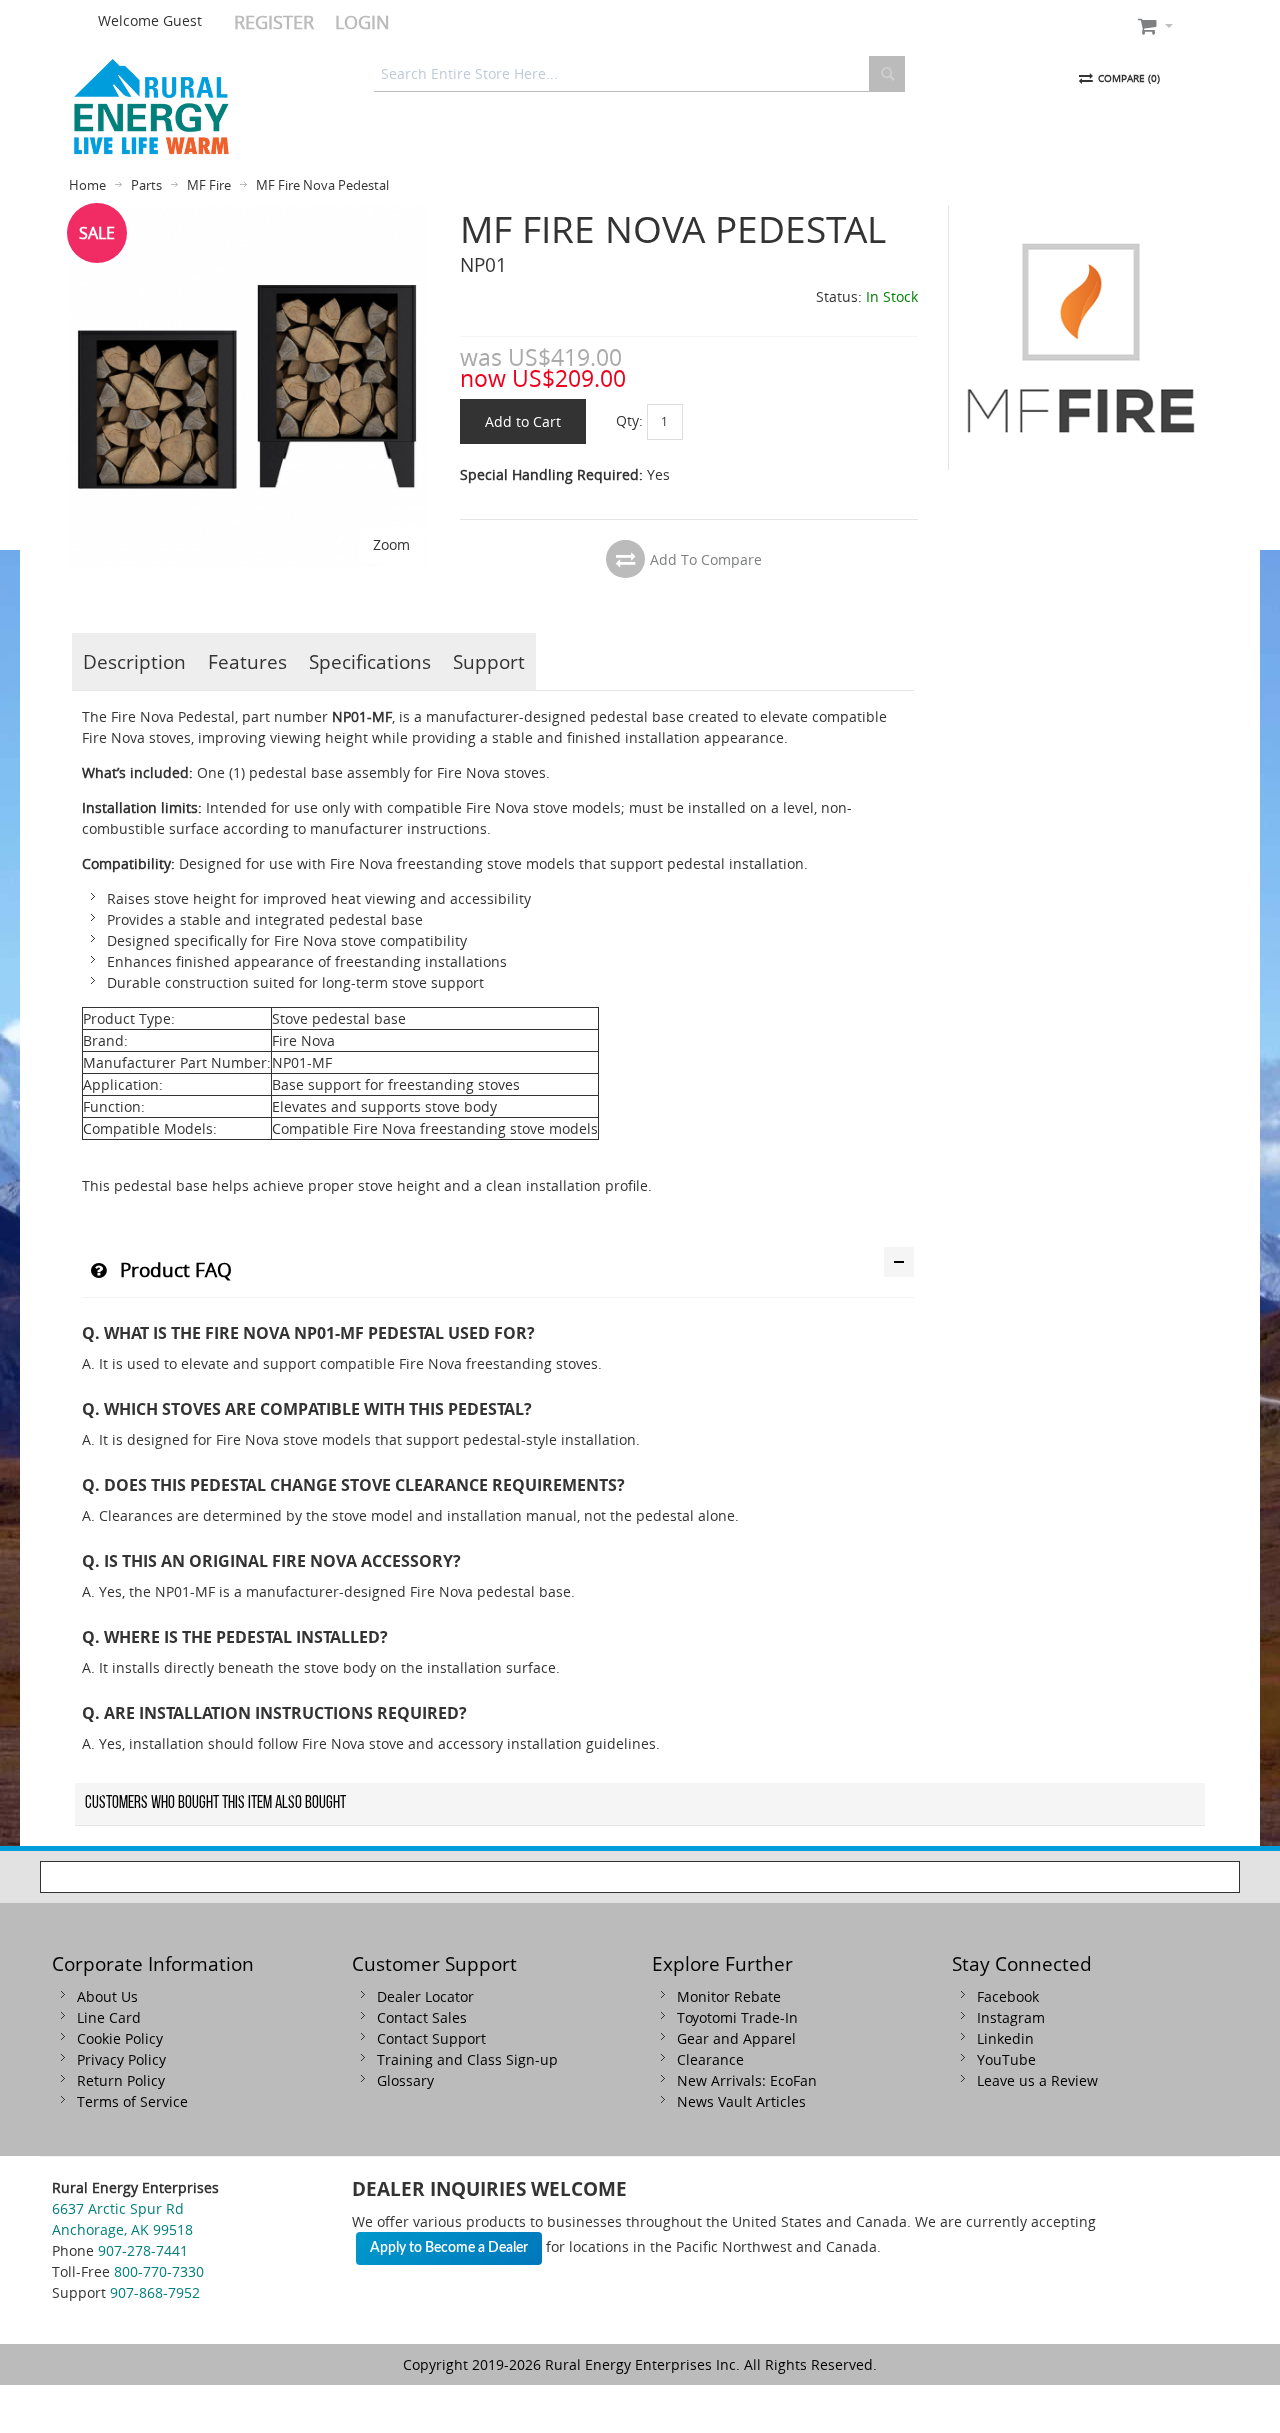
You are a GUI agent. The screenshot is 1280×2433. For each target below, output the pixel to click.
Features (247, 661)
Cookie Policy (120, 2038)
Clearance (710, 2059)
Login (362, 22)
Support (489, 661)
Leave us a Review (1037, 2080)
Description (134, 661)
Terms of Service (132, 2101)
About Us (107, 1996)
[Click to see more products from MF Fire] (1081, 338)
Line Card (109, 2017)
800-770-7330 (159, 2271)
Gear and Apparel (736, 2038)
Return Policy (121, 2080)
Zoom (391, 544)
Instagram (1011, 2017)
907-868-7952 (155, 2292)
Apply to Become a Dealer (449, 2248)
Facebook (1008, 1996)
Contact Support (431, 2038)
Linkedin (1005, 2038)
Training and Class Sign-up (467, 2059)
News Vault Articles (741, 2101)
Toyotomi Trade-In (737, 2017)
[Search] (887, 74)
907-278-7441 (143, 2250)
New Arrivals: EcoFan (747, 2080)
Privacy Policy (121, 2059)
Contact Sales (422, 2017)
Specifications (370, 661)
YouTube (1006, 2059)
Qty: (629, 420)
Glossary (405, 2080)
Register (274, 22)
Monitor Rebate (729, 1996)
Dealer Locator (425, 1996)
